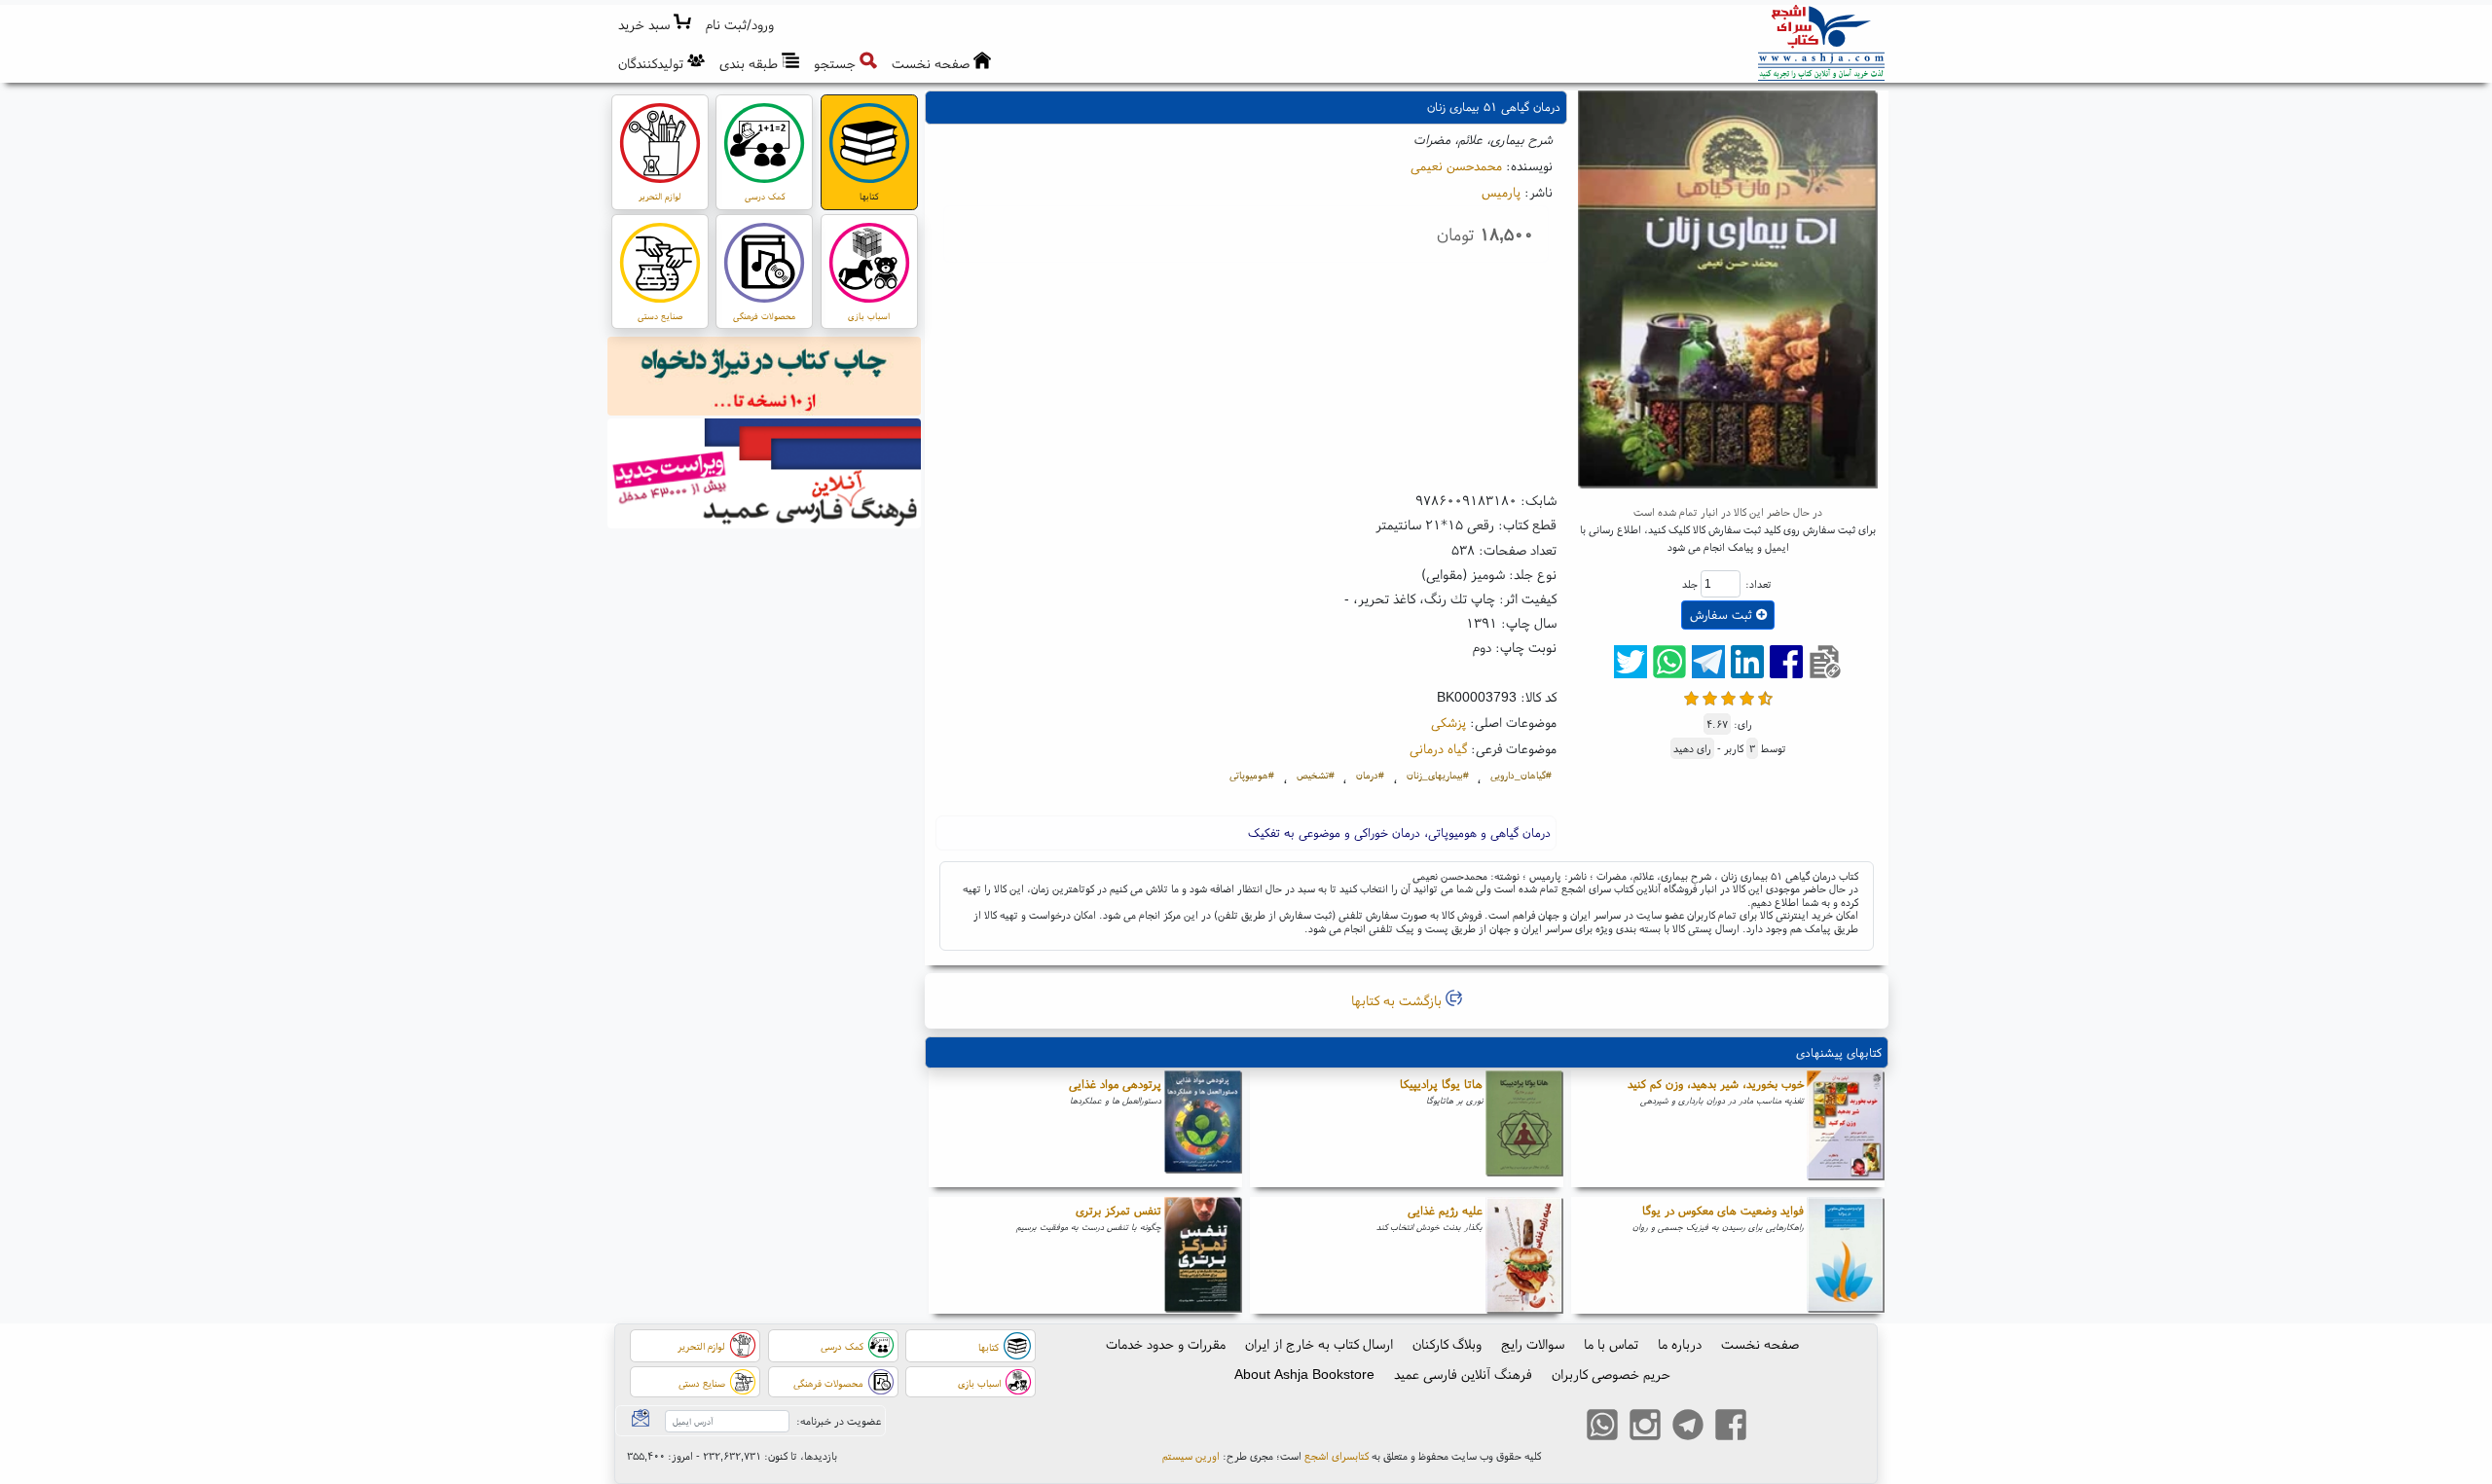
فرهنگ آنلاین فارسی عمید (1463, 1374)
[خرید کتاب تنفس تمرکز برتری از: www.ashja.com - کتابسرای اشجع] (1203, 1255)
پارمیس (1501, 192)
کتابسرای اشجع (1337, 1456)
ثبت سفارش (1723, 615)
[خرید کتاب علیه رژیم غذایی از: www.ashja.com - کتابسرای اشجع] (1524, 1255)
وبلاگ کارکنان (1447, 1344)
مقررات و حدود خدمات (1166, 1344)
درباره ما (1680, 1344)
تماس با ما (1611, 1344)
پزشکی (1448, 722)
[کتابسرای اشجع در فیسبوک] (1731, 1428)
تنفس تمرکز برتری (1118, 1210)
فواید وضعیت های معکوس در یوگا (1723, 1210)
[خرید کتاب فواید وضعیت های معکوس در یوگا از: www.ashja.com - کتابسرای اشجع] (1846, 1255)
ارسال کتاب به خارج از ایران (1319, 1344)
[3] (1728, 696)
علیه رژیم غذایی (1445, 1210)
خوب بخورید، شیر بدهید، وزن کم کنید (1716, 1084)
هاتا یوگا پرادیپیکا (1441, 1084)
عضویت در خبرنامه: (839, 1421)
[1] (1691, 696)
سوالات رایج (1533, 1344)
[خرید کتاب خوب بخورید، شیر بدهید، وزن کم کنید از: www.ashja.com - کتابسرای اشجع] (1846, 1129)
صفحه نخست (1760, 1344)
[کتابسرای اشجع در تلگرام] (1688, 1428)
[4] (1747, 696)
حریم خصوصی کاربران (1611, 1374)
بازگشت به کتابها (1398, 1000)
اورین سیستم (1191, 1456)
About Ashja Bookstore (1304, 1374)
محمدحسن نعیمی (1456, 165)
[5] (1765, 696)
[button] (740, 25)
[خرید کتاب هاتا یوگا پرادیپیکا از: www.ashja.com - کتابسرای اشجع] (1524, 1129)
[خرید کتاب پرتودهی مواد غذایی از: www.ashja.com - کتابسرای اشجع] (1203, 1129)
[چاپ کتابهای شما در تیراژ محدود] (765, 379)
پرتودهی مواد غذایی (1115, 1084)
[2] (1710, 696)
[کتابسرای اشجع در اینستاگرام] (1645, 1428)
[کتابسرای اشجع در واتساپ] (1602, 1428)
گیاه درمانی (1438, 748)
